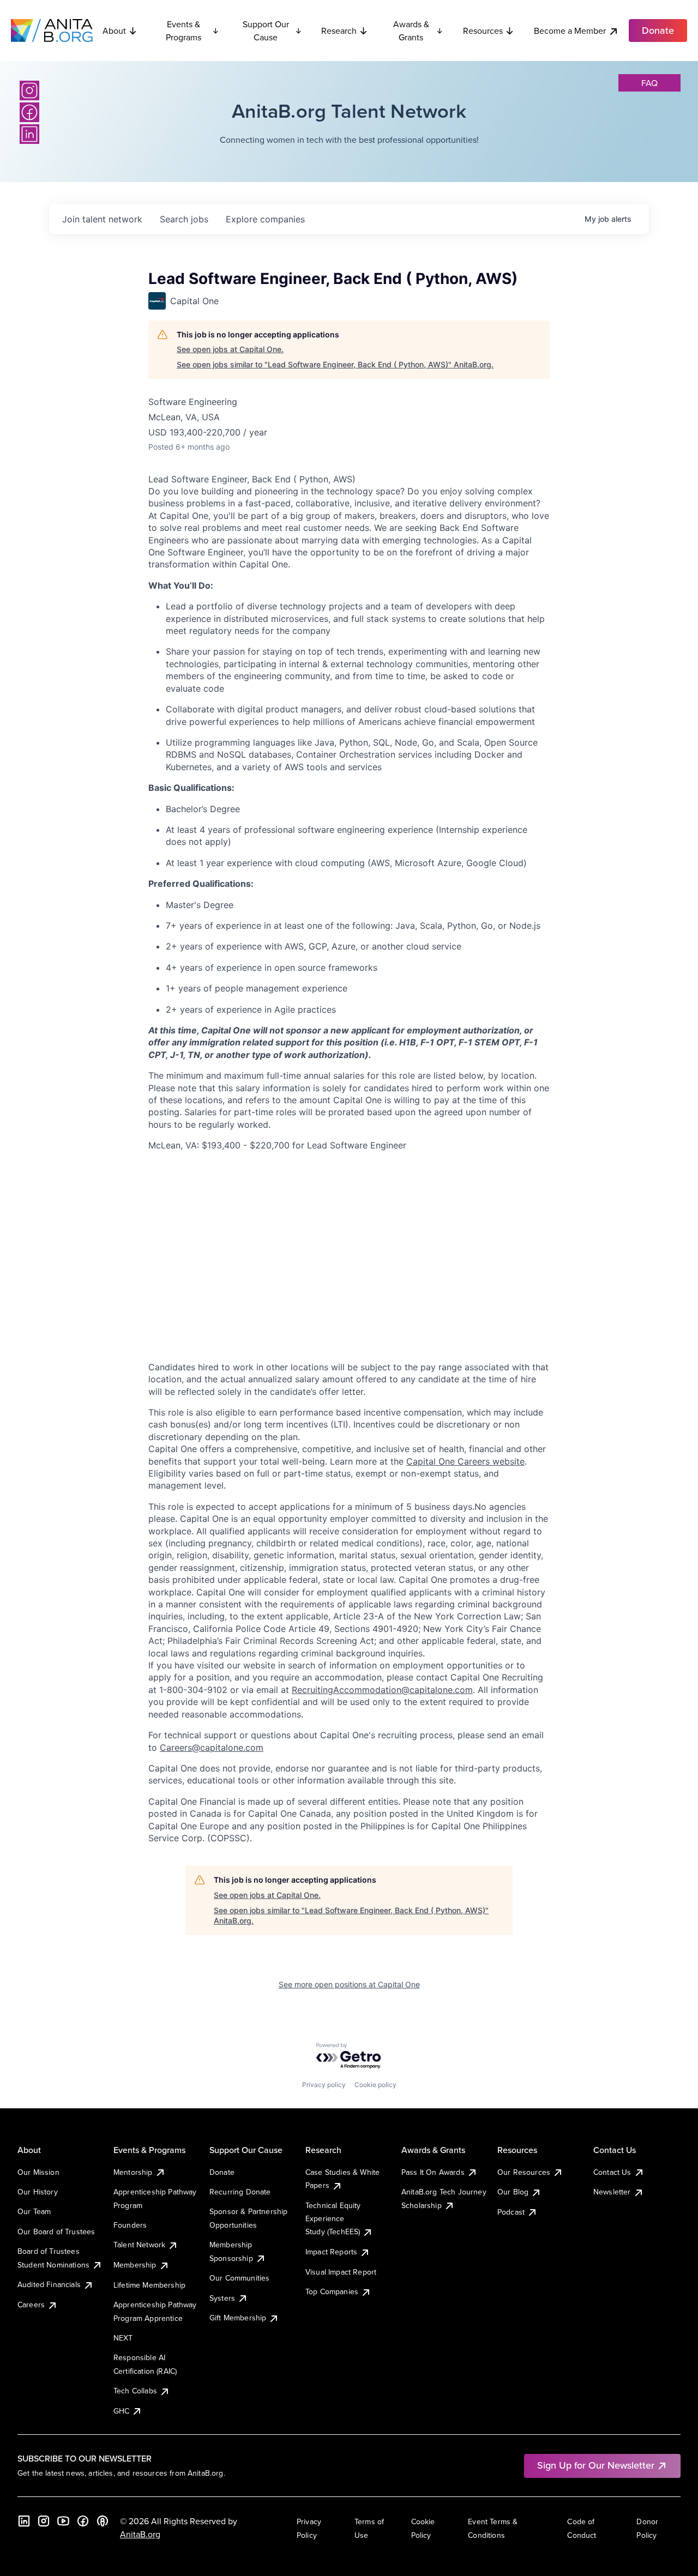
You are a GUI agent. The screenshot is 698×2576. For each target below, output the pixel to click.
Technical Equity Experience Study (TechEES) (333, 2219)
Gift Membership (238, 2318)
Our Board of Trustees (56, 2232)
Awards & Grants (411, 31)
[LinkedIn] (29, 134)
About (114, 31)
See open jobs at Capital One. (230, 349)
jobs (184, 219)
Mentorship (133, 2172)
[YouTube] (63, 2521)
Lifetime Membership (149, 2285)
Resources (483, 31)
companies (265, 219)
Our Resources (524, 2172)
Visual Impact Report (341, 2272)
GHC (121, 2411)
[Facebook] (29, 112)
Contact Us (612, 2172)
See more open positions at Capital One (349, 1984)
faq (649, 83)
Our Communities (239, 2278)
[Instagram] (29, 90)
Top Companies (332, 2291)
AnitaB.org (140, 2534)
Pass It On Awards (433, 2172)
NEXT (123, 2338)
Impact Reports (331, 2252)
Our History (38, 2192)
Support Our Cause (266, 31)
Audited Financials (49, 2284)
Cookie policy (375, 2085)
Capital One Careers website (465, 1461)
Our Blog (513, 2192)
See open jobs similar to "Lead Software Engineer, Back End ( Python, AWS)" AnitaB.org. (335, 364)
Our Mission (38, 2172)
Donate (222, 2172)
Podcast (511, 2212)
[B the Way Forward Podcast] (103, 2521)
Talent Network (139, 2245)
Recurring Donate (240, 2192)
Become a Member (570, 31)
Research (339, 31)
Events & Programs (183, 31)
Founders (130, 2225)
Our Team (34, 2211)
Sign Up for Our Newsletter (596, 2465)
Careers (31, 2305)
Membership (135, 2265)
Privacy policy (324, 2085)
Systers (222, 2298)
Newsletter (612, 2192)
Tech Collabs (135, 2391)
